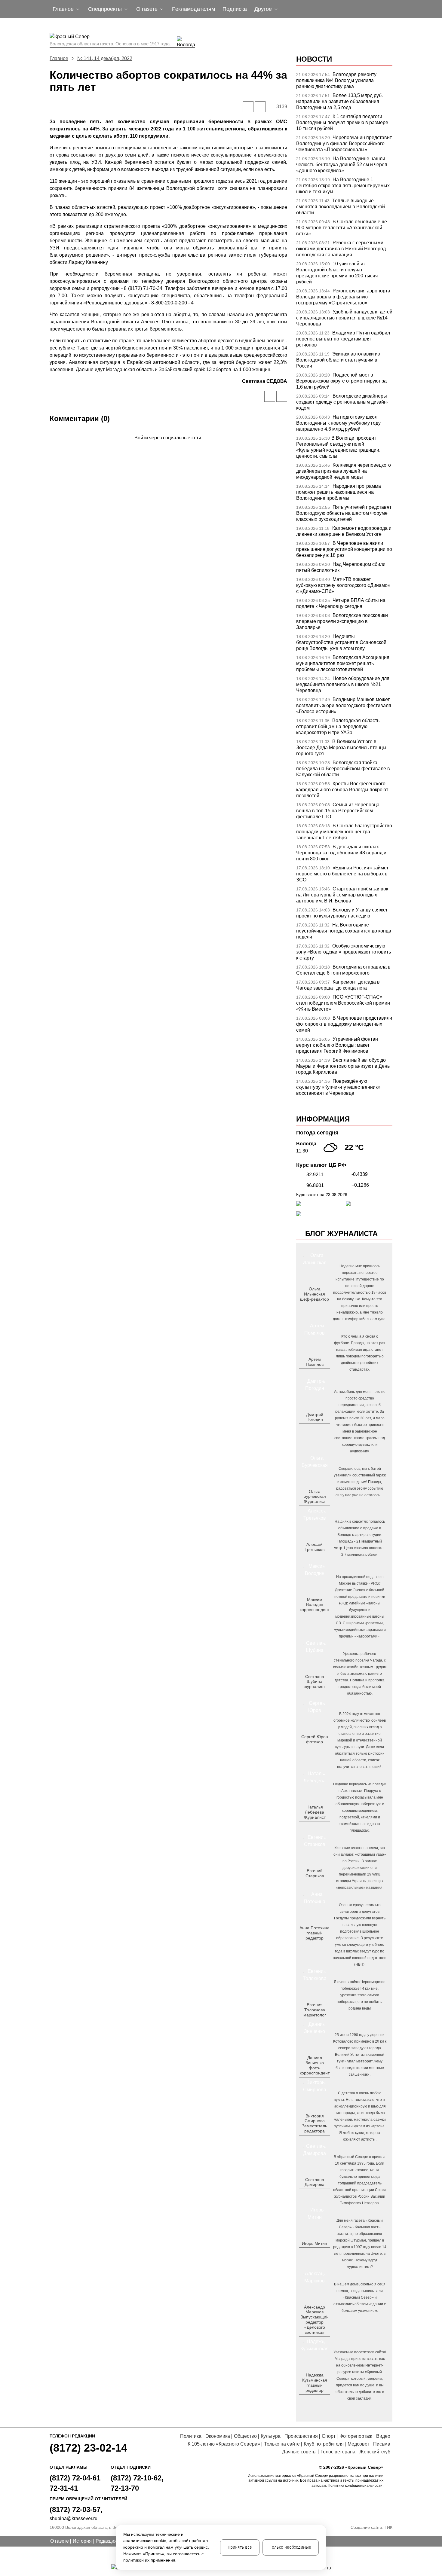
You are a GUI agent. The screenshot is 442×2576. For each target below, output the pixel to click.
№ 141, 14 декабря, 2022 (105, 58)
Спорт (329, 2436)
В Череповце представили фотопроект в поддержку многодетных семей (344, 1024)
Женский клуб (375, 2452)
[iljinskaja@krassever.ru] (308, 1309)
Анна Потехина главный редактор (315, 1933)
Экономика (218, 2436)
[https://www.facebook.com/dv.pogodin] (320, 1429)
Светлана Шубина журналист (315, 1682)
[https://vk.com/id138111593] (314, 1309)
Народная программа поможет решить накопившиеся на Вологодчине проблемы (339, 492)
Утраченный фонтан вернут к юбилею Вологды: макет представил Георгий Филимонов (337, 1045)
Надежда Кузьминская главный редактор (315, 2382)
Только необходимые (291, 2547)
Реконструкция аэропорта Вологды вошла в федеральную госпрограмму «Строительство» (343, 297)
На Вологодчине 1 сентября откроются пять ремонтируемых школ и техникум (343, 186)
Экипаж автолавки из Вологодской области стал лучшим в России (338, 360)
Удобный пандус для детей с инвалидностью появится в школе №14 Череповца (344, 318)
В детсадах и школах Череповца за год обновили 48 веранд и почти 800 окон (341, 853)
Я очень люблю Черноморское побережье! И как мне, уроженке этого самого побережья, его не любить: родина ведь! (360, 1995)
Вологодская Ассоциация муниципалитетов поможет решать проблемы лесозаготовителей (343, 663)
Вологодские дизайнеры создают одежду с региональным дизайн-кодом (342, 402)
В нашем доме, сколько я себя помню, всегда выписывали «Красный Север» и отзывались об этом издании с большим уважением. (360, 2297)
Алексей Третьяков (315, 1547)
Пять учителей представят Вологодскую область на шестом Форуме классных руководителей (344, 513)
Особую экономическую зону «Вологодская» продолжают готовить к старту (344, 952)
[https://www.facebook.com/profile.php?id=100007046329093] (320, 1309)
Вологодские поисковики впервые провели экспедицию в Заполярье (342, 621)
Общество (245, 2436)
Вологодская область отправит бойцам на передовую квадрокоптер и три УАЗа (338, 726)
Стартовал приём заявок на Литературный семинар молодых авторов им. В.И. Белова (342, 895)
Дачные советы (299, 2452)
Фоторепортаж (356, 2436)
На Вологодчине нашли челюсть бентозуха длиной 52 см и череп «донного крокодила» (342, 165)
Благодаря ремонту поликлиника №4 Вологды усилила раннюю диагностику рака (336, 80)
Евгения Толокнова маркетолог (315, 2010)
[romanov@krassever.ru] (314, 1619)
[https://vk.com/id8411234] (317, 1827)
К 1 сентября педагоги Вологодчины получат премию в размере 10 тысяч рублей (342, 122)
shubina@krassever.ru (74, 2518)
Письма (382, 2444)
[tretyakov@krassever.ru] (314, 1559)
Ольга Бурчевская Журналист (315, 1497)
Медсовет (358, 2444)
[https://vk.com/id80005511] (317, 2400)
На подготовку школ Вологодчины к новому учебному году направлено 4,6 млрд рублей (338, 423)
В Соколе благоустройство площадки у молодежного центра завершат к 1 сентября (344, 832)
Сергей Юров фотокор (315, 1739)
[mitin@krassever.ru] (314, 2253)
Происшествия (301, 2436)
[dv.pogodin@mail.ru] (308, 1429)
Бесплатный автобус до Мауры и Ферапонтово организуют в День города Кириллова (343, 1066)
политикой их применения (149, 2560)
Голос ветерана (338, 2452)
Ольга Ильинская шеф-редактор (315, 1294)
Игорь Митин (315, 2243)
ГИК (388, 2527)
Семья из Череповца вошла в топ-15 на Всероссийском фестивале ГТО (338, 811)
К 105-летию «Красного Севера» (224, 2444)
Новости (314, 59)
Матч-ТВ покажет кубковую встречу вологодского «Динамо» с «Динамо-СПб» (343, 585)
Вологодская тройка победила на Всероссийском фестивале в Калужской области (343, 769)
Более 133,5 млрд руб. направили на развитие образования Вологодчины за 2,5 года (339, 101)
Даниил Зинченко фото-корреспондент (315, 2065)
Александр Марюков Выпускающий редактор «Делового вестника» (315, 2320)
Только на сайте (282, 2444)
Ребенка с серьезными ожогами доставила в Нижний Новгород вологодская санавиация (341, 249)
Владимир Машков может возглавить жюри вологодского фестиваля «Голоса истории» (344, 705)
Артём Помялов (315, 1362)
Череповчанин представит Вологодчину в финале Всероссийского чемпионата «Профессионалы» (344, 143)
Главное (59, 58)
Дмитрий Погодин (315, 1417)
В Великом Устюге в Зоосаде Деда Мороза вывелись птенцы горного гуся (341, 748)
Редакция (106, 2541)
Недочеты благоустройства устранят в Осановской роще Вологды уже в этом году (341, 642)
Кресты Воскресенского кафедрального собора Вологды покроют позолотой (342, 790)
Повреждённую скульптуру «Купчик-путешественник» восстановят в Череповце (338, 1087)
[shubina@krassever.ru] (314, 1696)
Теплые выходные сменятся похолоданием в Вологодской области (341, 207)
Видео (383, 2436)
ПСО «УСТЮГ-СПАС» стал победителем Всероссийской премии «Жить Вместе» (343, 1003)
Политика (191, 2436)
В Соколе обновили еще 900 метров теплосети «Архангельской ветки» (342, 228)
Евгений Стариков (315, 1873)
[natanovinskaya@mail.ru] (311, 1827)
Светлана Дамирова (315, 2182)
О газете (60, 2541)
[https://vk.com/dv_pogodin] (314, 1429)
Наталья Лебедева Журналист (315, 1812)
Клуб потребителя (324, 2444)
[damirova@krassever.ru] (314, 2194)
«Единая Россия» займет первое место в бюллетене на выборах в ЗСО (342, 874)
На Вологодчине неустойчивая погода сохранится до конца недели (344, 931)
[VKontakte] (167, 446)
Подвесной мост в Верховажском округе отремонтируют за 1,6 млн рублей (341, 381)
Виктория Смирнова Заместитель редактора (315, 2123)
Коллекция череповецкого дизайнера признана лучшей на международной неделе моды (344, 471)
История (82, 2541)
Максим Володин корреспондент (315, 1605)
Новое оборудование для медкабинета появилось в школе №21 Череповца (343, 684)
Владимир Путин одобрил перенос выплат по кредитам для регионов (343, 339)
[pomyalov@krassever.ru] (314, 1374)
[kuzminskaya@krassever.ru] (311, 2400)
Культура (271, 2436)
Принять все (240, 2547)
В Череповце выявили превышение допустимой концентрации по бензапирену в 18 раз (344, 549)
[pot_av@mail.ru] (314, 1948)
